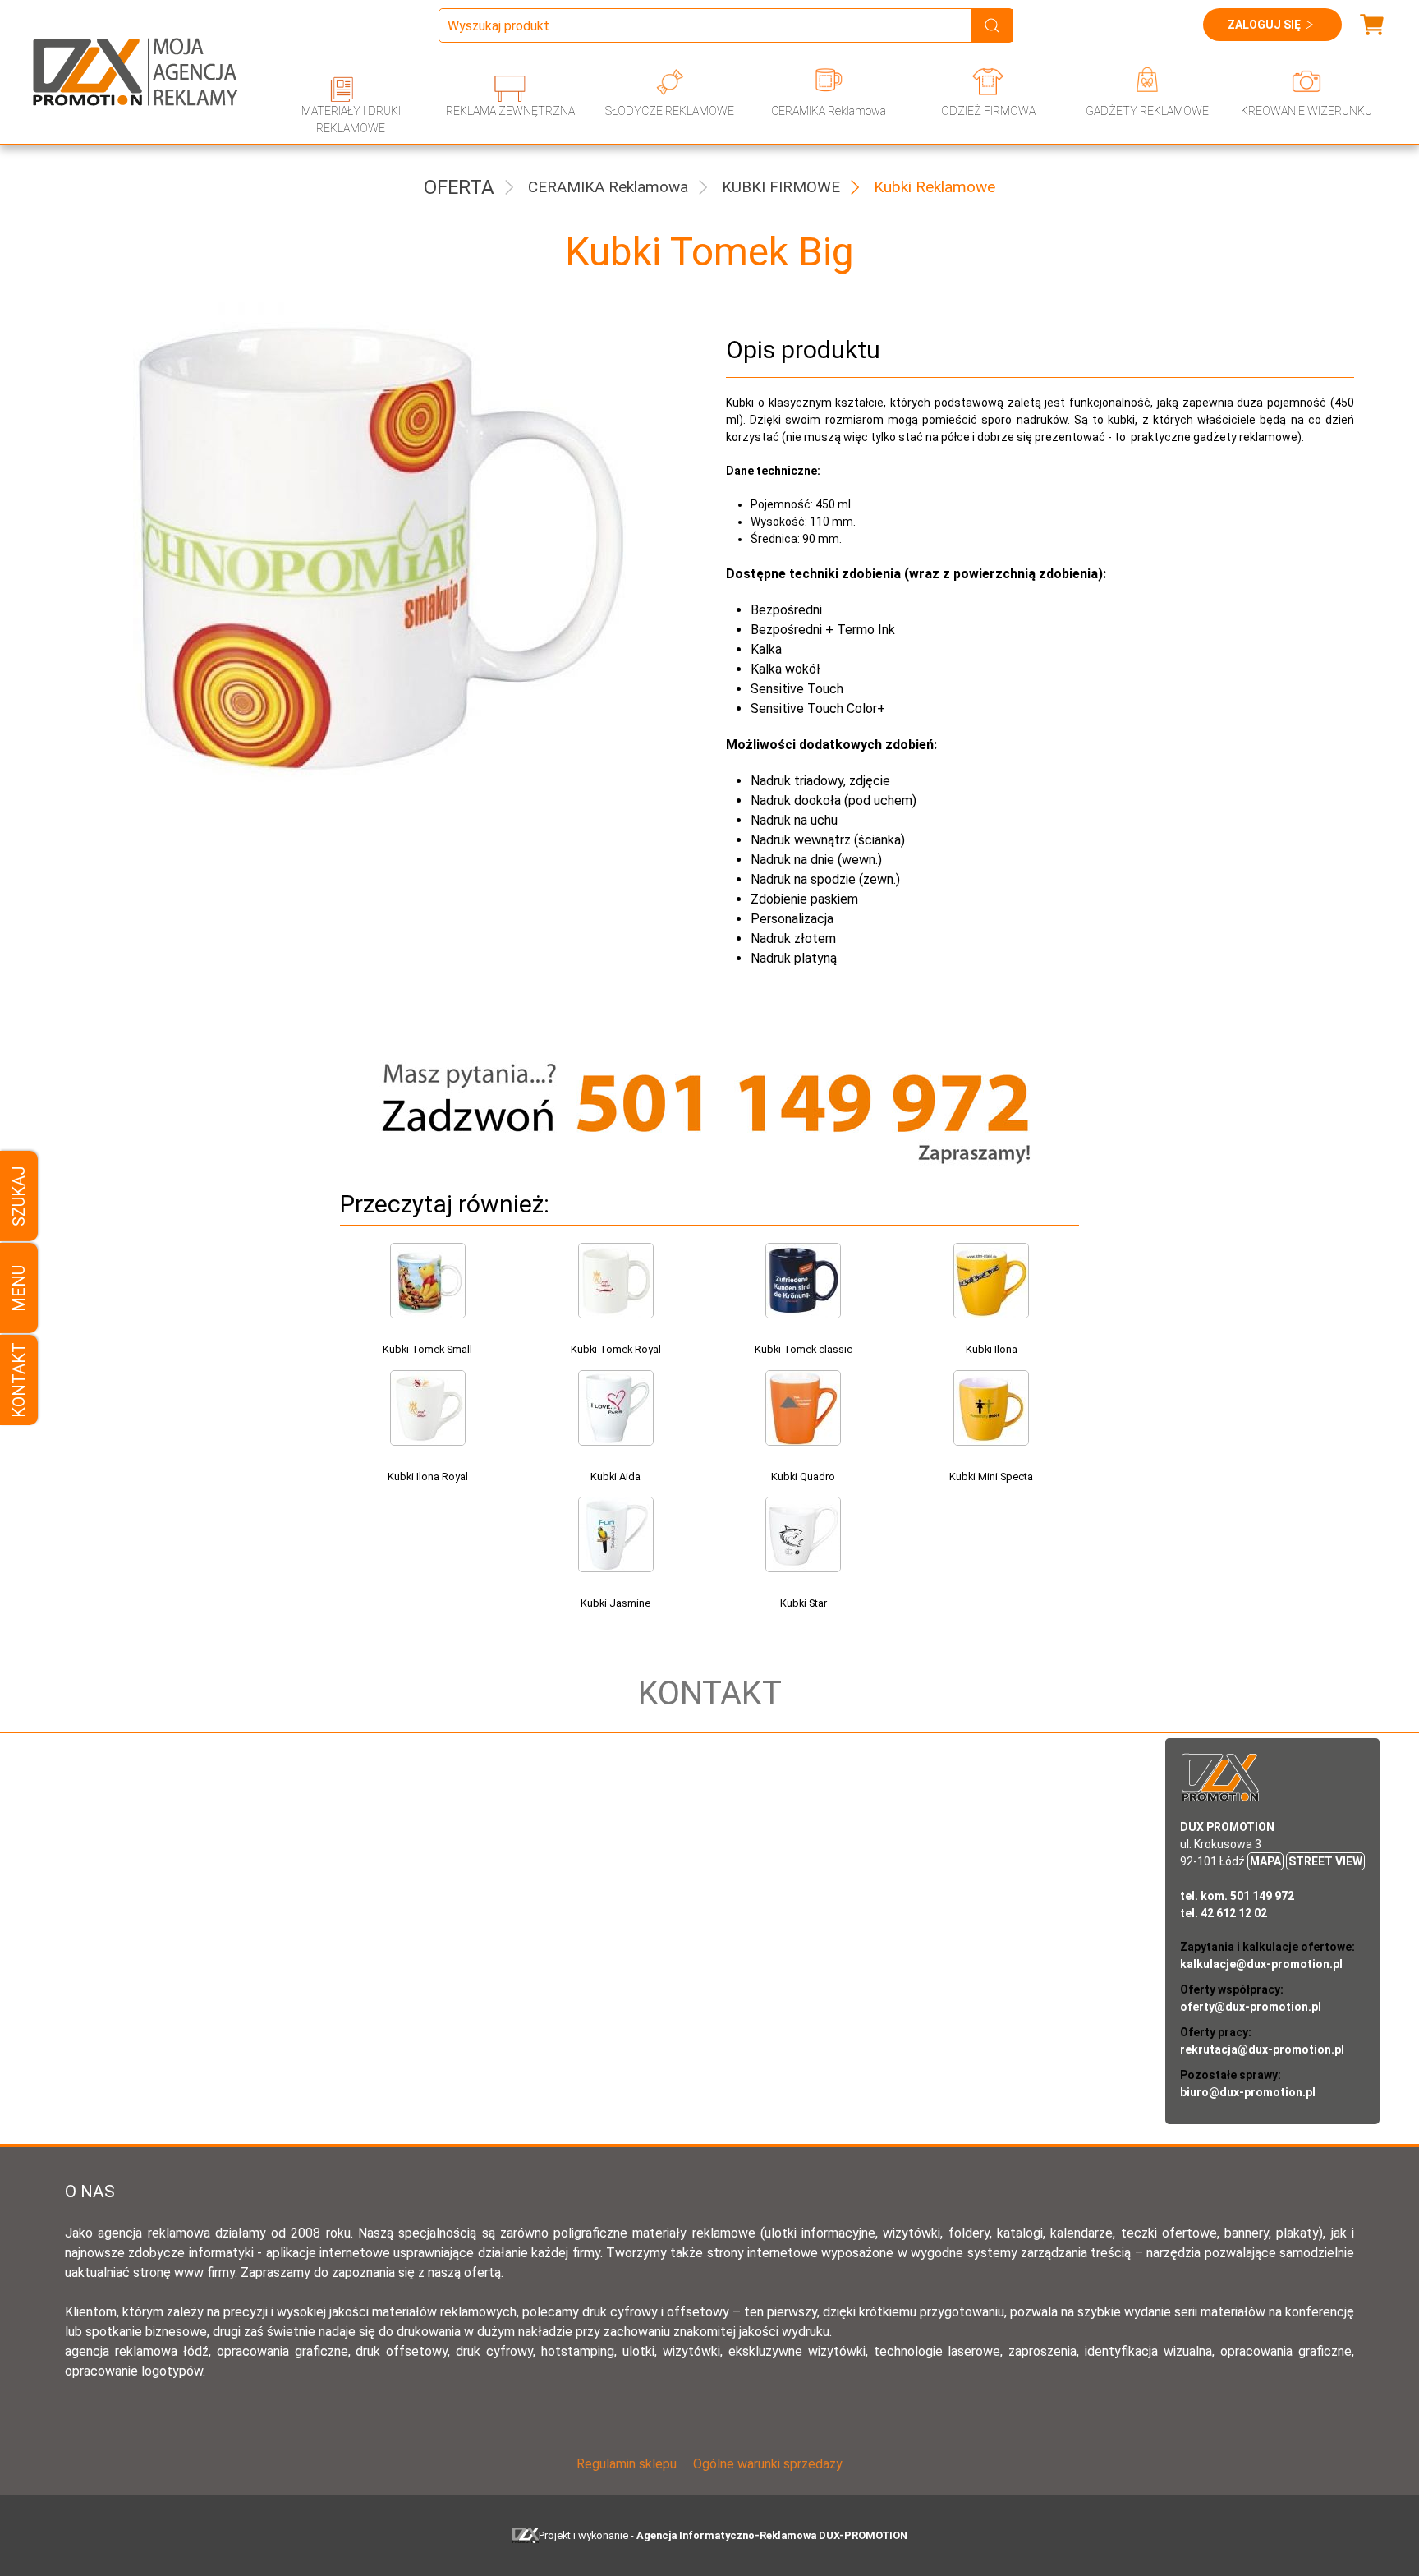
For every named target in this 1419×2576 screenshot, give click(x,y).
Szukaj (19, 1196)
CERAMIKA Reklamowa (829, 111)
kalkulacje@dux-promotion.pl (1261, 1964)
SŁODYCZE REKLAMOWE (670, 111)
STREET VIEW (1325, 1861)
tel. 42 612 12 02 (1224, 1913)
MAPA (1265, 1861)
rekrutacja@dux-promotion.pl (1262, 2049)
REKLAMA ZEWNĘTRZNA (510, 111)
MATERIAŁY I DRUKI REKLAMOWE (351, 120)
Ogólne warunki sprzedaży (768, 2464)
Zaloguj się (1264, 25)
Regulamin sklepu (627, 2464)
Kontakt (19, 1380)
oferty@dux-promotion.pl (1251, 2007)
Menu (19, 1288)
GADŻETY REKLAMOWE (1147, 111)
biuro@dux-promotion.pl (1248, 2092)
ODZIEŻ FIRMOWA (988, 111)
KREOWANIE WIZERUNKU (1306, 111)
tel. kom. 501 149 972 (1237, 1896)
